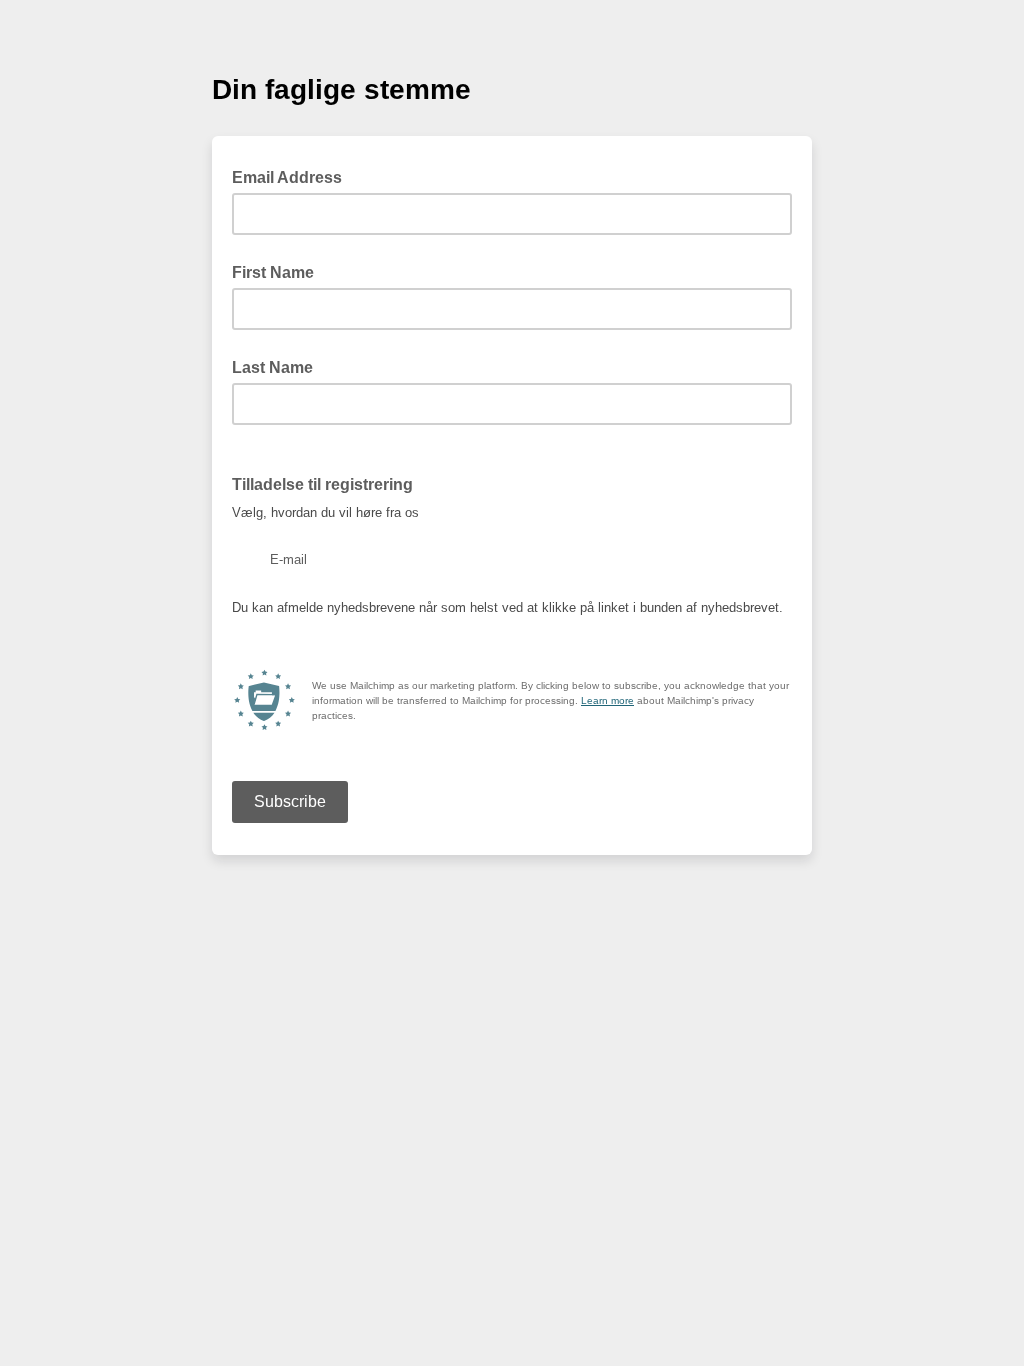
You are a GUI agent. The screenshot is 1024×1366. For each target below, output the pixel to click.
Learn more (607, 700)
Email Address (293, 176)
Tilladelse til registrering (322, 484)
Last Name (272, 367)
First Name (273, 272)
